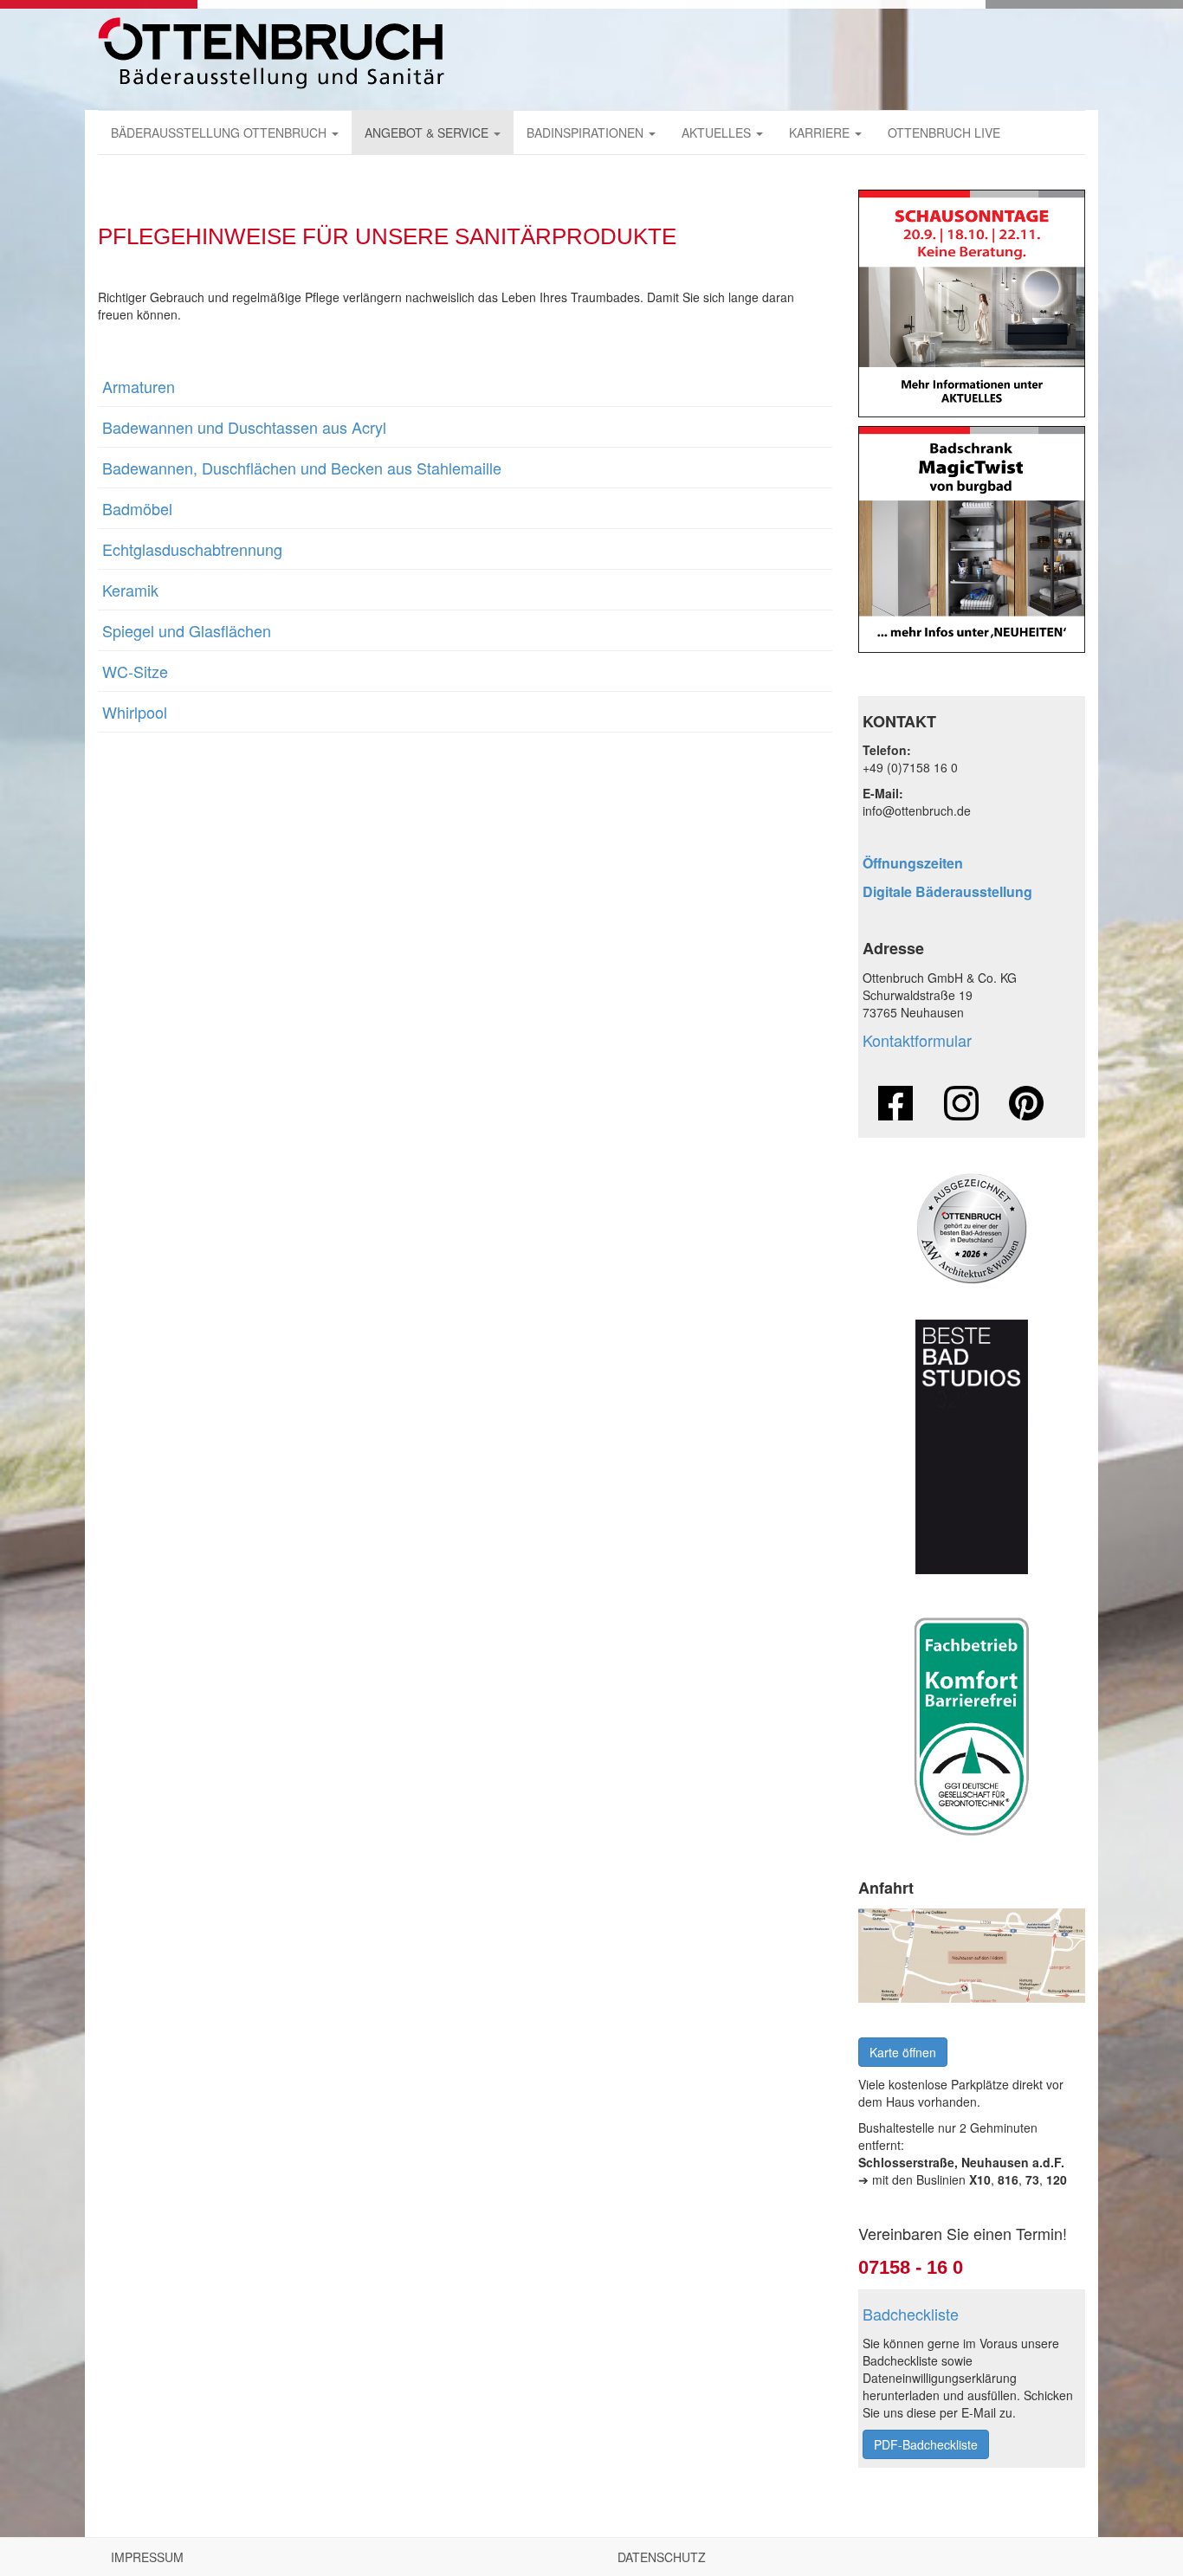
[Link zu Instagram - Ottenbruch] (961, 1103)
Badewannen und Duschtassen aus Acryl (244, 427)
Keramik (130, 590)
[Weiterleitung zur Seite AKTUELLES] (972, 303)
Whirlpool (135, 712)
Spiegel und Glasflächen (187, 630)
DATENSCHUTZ (662, 2557)
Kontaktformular (917, 1040)
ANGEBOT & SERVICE (428, 132)
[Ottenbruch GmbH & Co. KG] (271, 53)
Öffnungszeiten (913, 863)
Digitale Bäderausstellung (947, 891)
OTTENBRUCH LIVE (944, 132)
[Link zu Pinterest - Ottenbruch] (1026, 1103)
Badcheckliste (911, 2314)
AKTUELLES (718, 132)
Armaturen (139, 386)
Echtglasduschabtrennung (192, 549)
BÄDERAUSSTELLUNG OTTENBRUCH (220, 132)
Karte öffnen (903, 2052)
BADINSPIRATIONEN (587, 132)
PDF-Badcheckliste (926, 2444)
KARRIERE (821, 132)
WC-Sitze (135, 671)
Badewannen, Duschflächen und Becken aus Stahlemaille (302, 468)
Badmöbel (137, 508)
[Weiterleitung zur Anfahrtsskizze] (972, 1956)
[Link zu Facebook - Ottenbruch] (895, 1103)
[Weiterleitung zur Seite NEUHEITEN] (972, 540)
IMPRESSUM (147, 2557)
